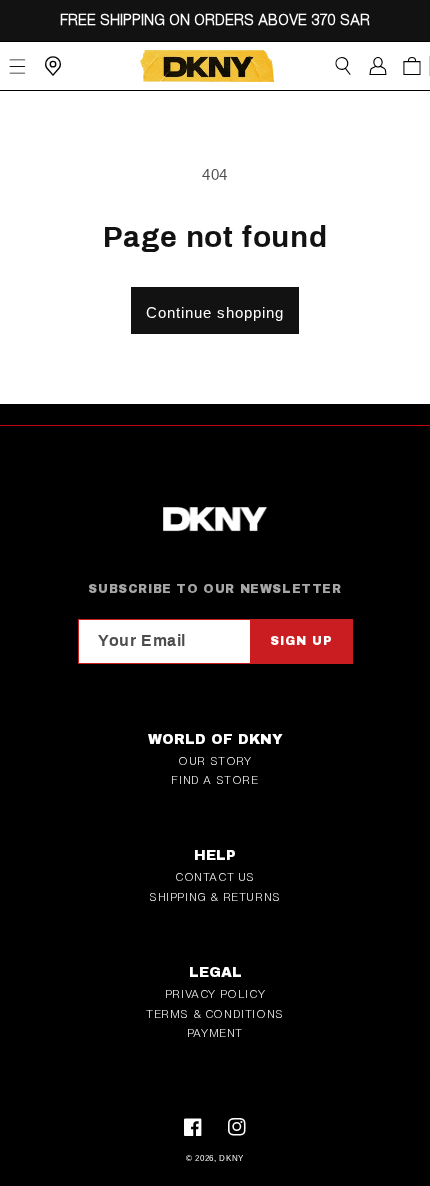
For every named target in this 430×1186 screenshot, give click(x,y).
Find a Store (214, 780)
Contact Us (215, 877)
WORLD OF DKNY (215, 739)
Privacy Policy (215, 994)
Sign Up (301, 641)
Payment (215, 1033)
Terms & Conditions (215, 1014)
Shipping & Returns (215, 897)
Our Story (214, 761)
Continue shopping (215, 312)
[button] (342, 66)
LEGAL (215, 972)
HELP (215, 855)
